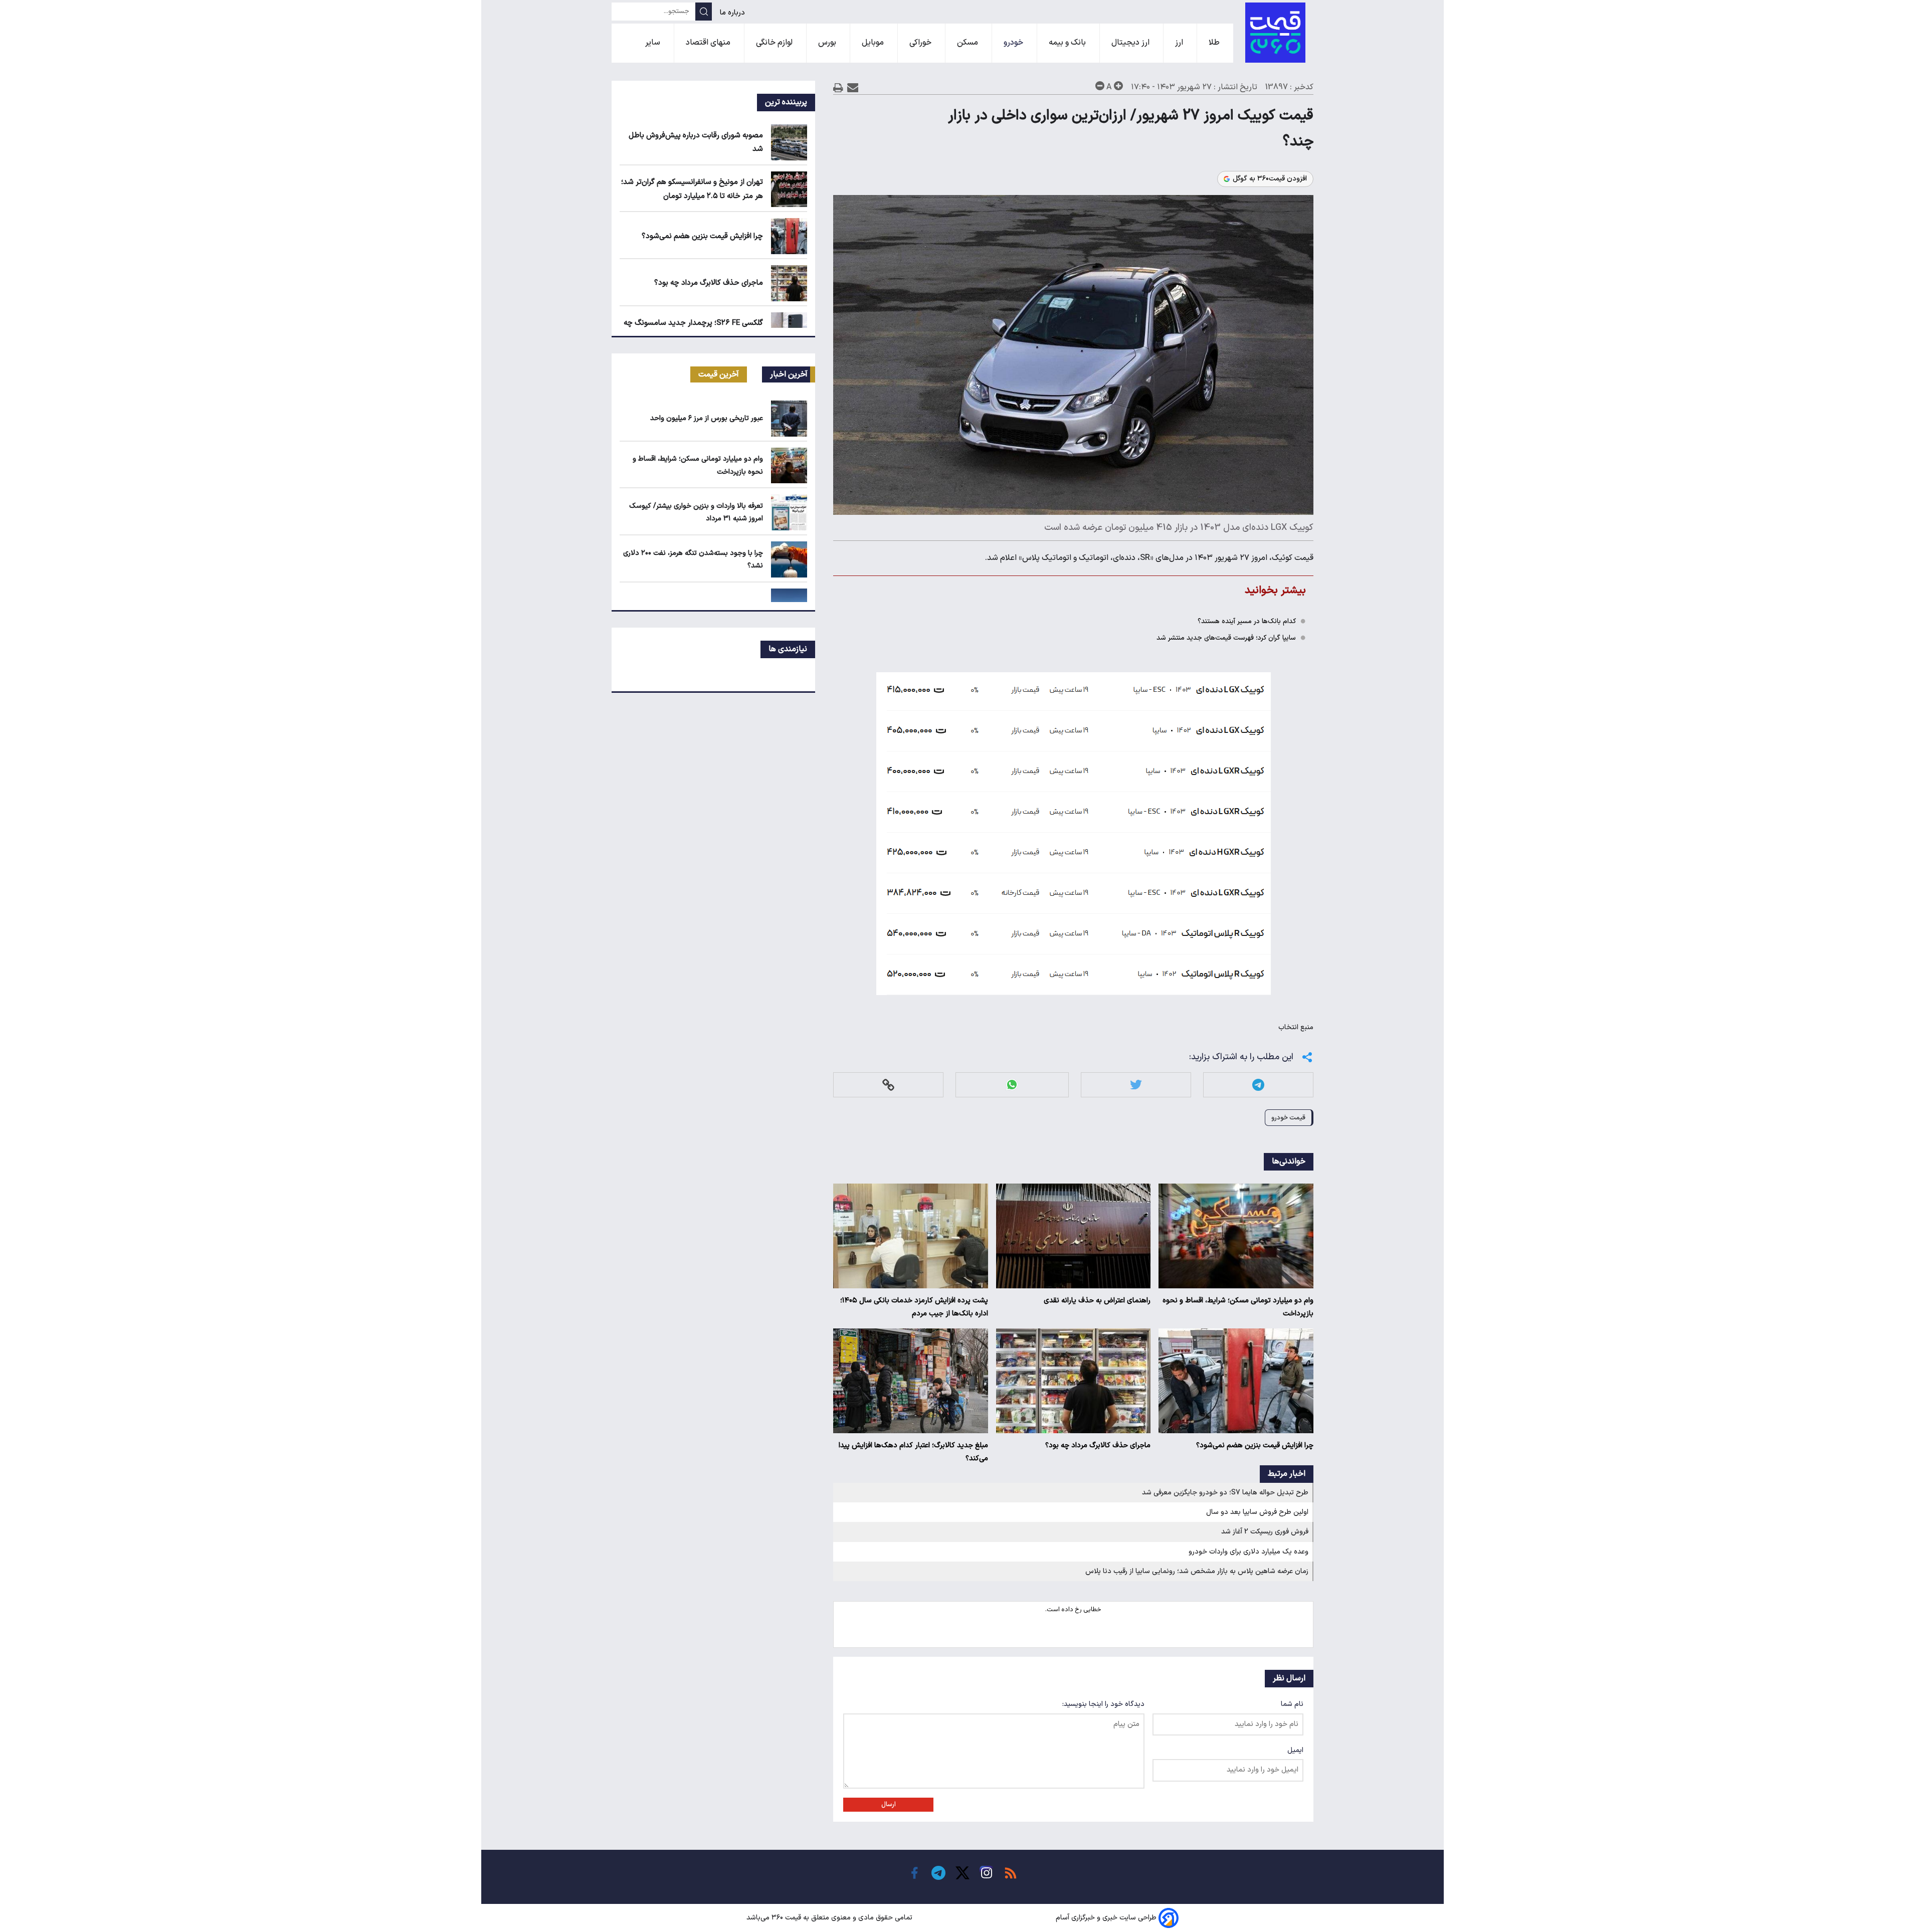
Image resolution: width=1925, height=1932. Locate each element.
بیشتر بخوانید (1275, 590)
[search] (704, 12)
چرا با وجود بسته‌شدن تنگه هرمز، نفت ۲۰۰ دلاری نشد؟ (693, 559)
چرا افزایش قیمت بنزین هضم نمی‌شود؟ (1255, 1445)
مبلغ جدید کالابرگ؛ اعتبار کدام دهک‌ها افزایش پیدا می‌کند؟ (913, 1452)
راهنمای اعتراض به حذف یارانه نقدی (1097, 1301)
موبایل (874, 43)
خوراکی (921, 43)
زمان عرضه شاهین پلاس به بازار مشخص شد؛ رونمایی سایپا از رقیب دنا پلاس (1197, 1571)
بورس (828, 43)
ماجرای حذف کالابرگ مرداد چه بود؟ (1098, 1445)
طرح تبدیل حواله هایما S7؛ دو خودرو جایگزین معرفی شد (1225, 1493)
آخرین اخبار (789, 374)
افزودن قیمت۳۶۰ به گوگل (1270, 179)
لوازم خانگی (775, 43)
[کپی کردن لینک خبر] (888, 1085)
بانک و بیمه (1068, 43)
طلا (1215, 43)
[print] (838, 87)
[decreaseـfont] (1100, 86)
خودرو (1014, 43)
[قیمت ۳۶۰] (1275, 33)
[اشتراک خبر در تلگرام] (1258, 1085)
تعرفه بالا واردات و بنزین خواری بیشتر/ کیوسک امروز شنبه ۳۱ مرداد (696, 512)
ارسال (889, 1805)
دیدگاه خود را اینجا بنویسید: (1103, 1704)
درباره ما (733, 13)
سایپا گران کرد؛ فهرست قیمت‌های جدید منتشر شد (1226, 638)
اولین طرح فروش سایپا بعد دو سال (1257, 1512)
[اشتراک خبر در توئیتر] (1136, 1085)
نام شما (1292, 1704)
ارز (1180, 43)
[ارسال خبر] (853, 87)
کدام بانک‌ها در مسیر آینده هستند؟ (1247, 621)
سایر (654, 43)
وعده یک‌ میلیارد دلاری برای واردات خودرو (1248, 1552)
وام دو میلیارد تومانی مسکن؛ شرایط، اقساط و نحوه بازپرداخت (1238, 1307)
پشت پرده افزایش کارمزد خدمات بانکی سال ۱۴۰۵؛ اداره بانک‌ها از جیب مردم (914, 1307)
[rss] (1011, 1873)
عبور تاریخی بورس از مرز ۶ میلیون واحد (707, 418)
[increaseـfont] (1118, 86)
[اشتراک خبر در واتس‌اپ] (1012, 1085)
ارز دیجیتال (1131, 43)
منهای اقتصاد (709, 43)
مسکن (969, 43)
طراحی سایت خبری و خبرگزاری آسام (1106, 1918)
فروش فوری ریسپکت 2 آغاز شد (1265, 1532)
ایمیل (1295, 1750)
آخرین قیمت (719, 374)
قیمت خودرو (1288, 1118)
